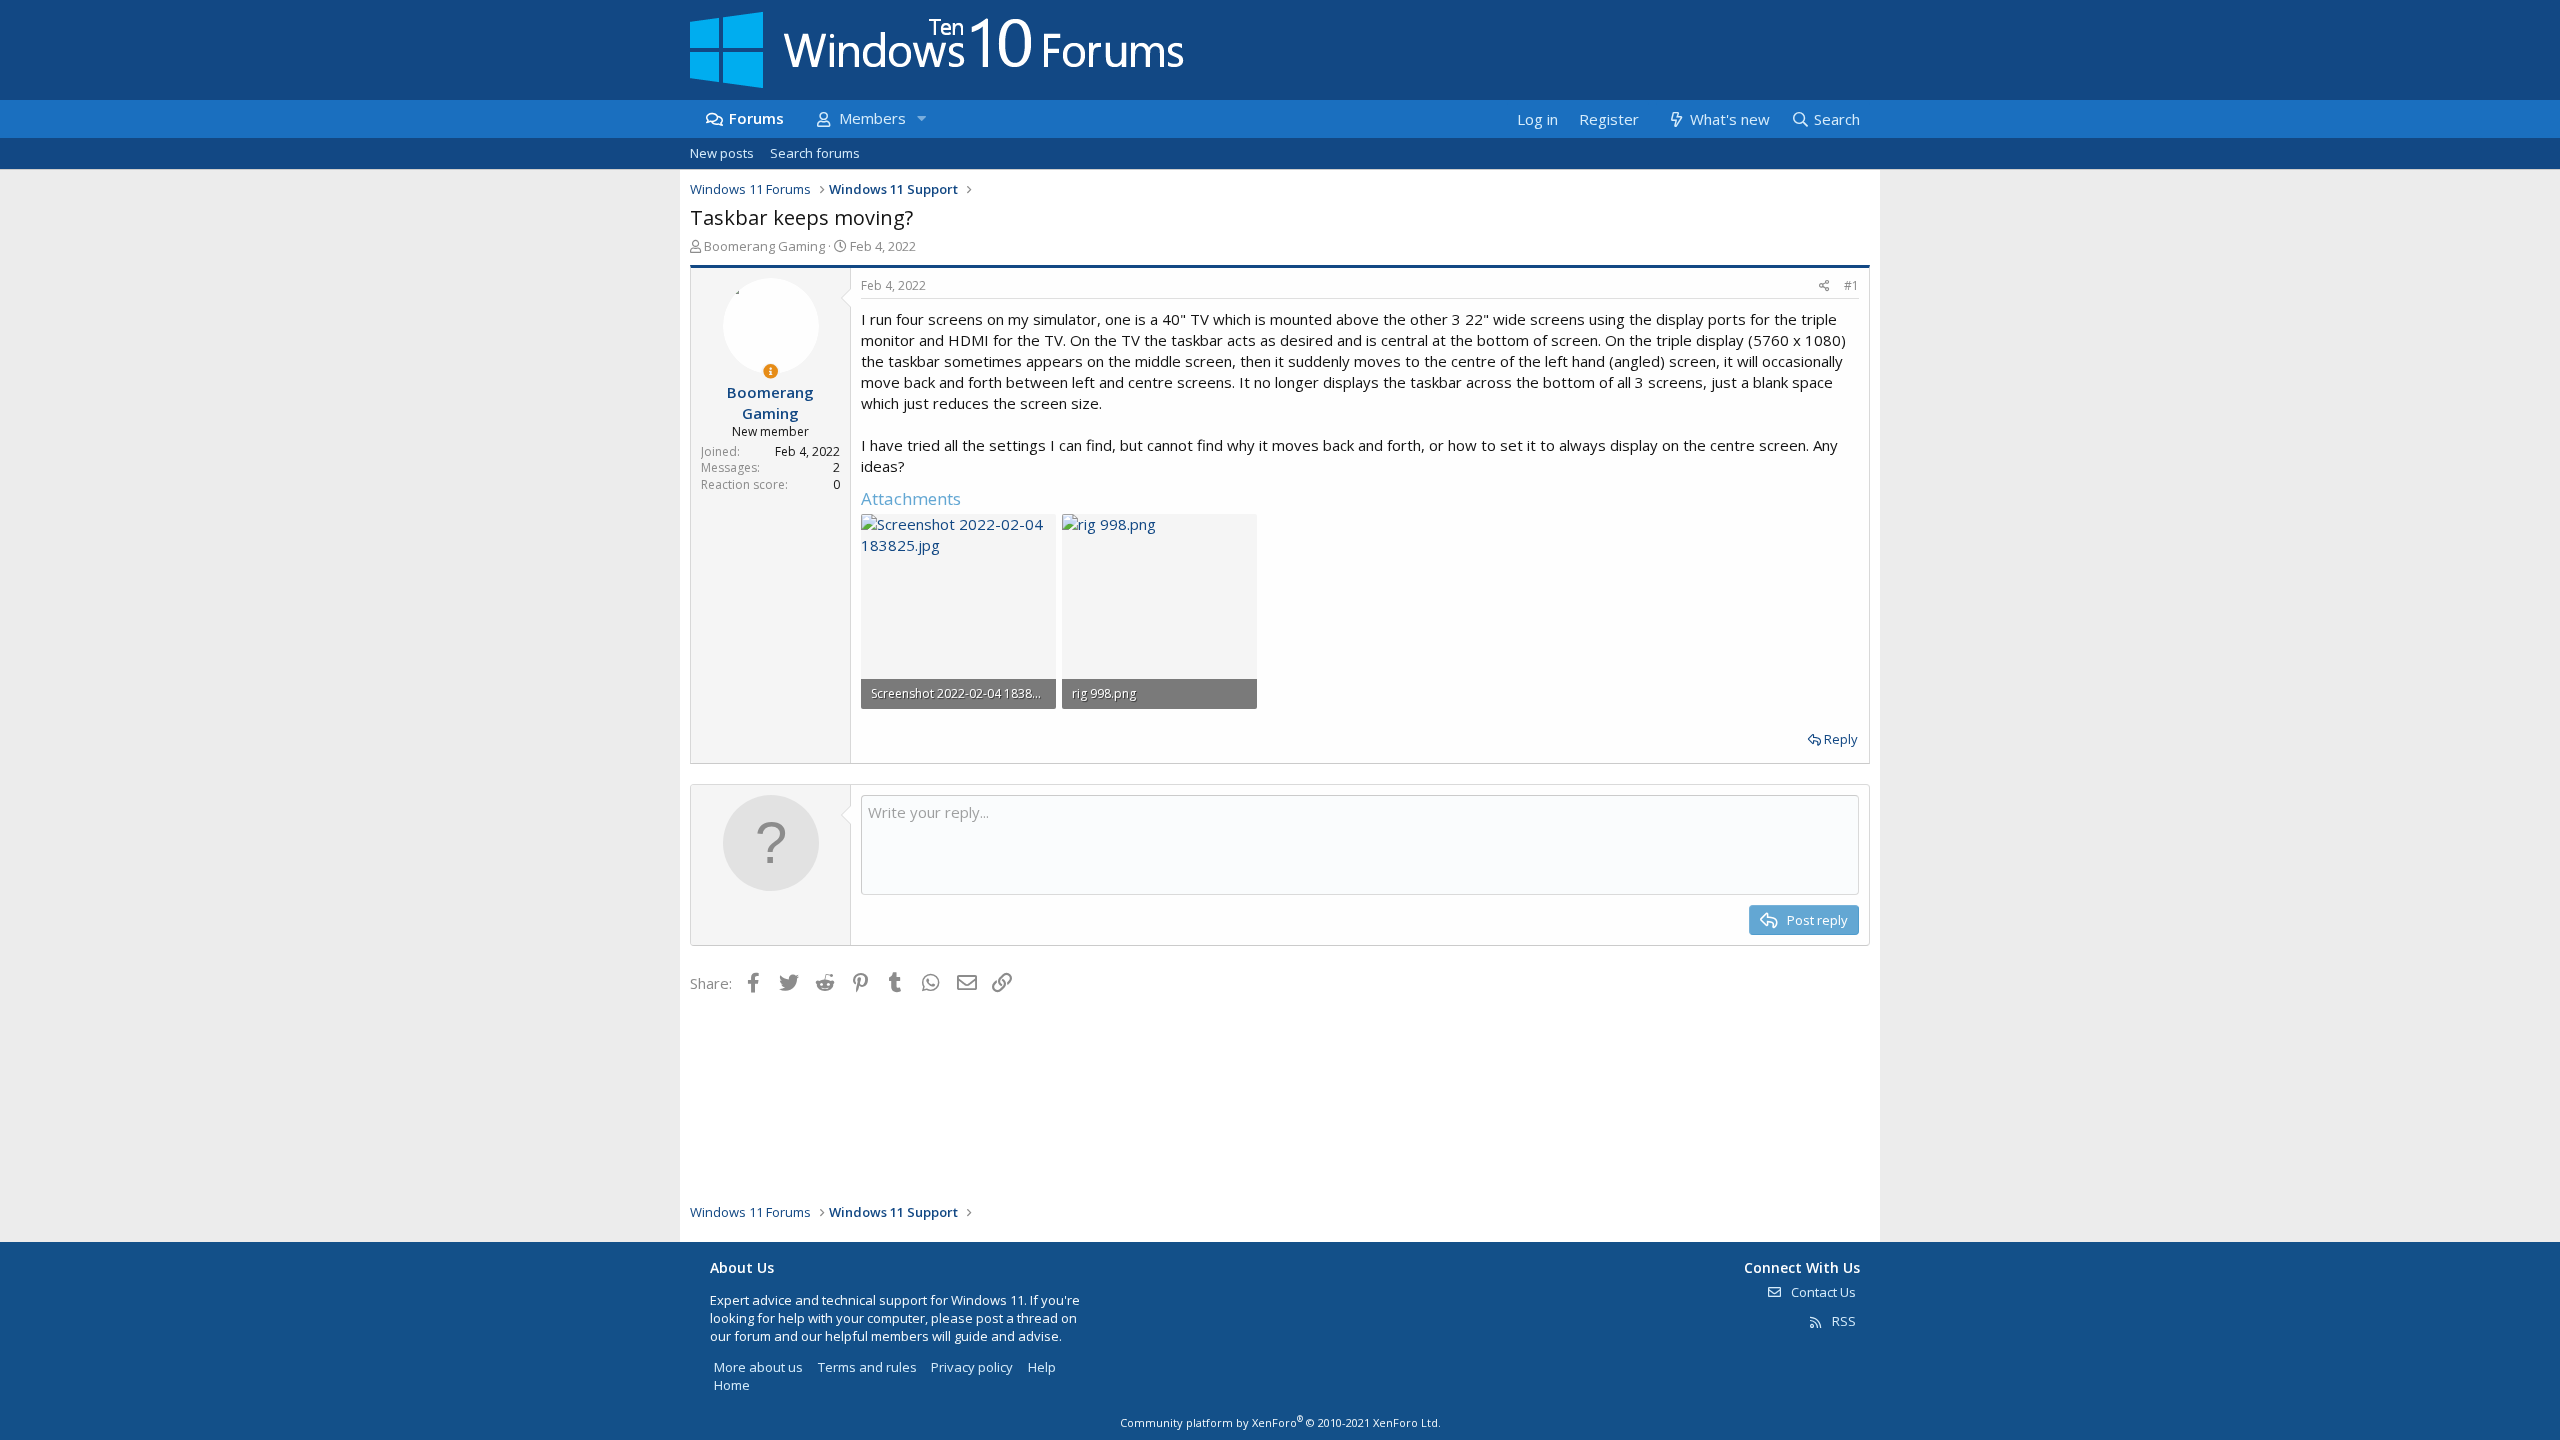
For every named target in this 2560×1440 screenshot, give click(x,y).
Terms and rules (867, 1367)
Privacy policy (972, 1367)
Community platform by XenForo (1280, 1422)
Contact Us (1822, 1292)
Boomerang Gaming (764, 246)
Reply (1841, 739)
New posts (722, 153)
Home (732, 1385)
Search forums (815, 153)
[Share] (1824, 286)
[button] (921, 118)
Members (872, 118)
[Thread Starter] (770, 371)
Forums (756, 118)
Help (1042, 1367)
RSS (1842, 1321)
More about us (758, 1367)
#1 (1851, 285)
